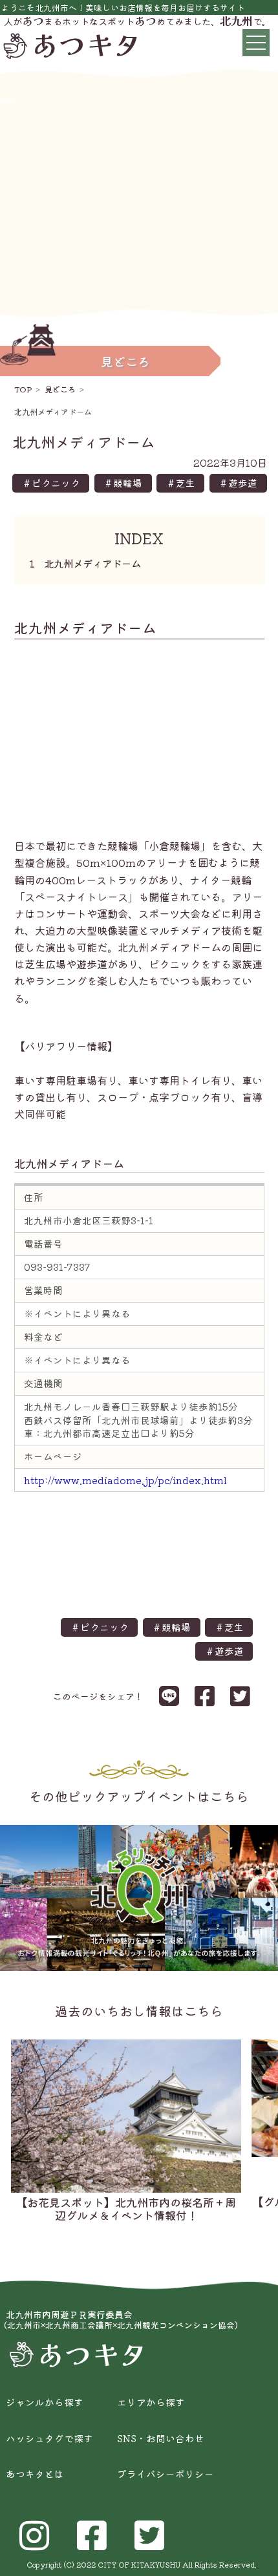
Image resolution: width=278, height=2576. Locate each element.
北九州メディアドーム (88, 563)
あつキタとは (35, 2474)
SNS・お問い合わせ (161, 2439)
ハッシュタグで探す (49, 2439)
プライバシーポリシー (166, 2474)
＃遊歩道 (238, 483)
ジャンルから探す (45, 2402)
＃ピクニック (51, 483)
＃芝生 (181, 483)
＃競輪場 (123, 483)
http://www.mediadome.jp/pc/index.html (125, 1480)
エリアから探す (151, 2402)
